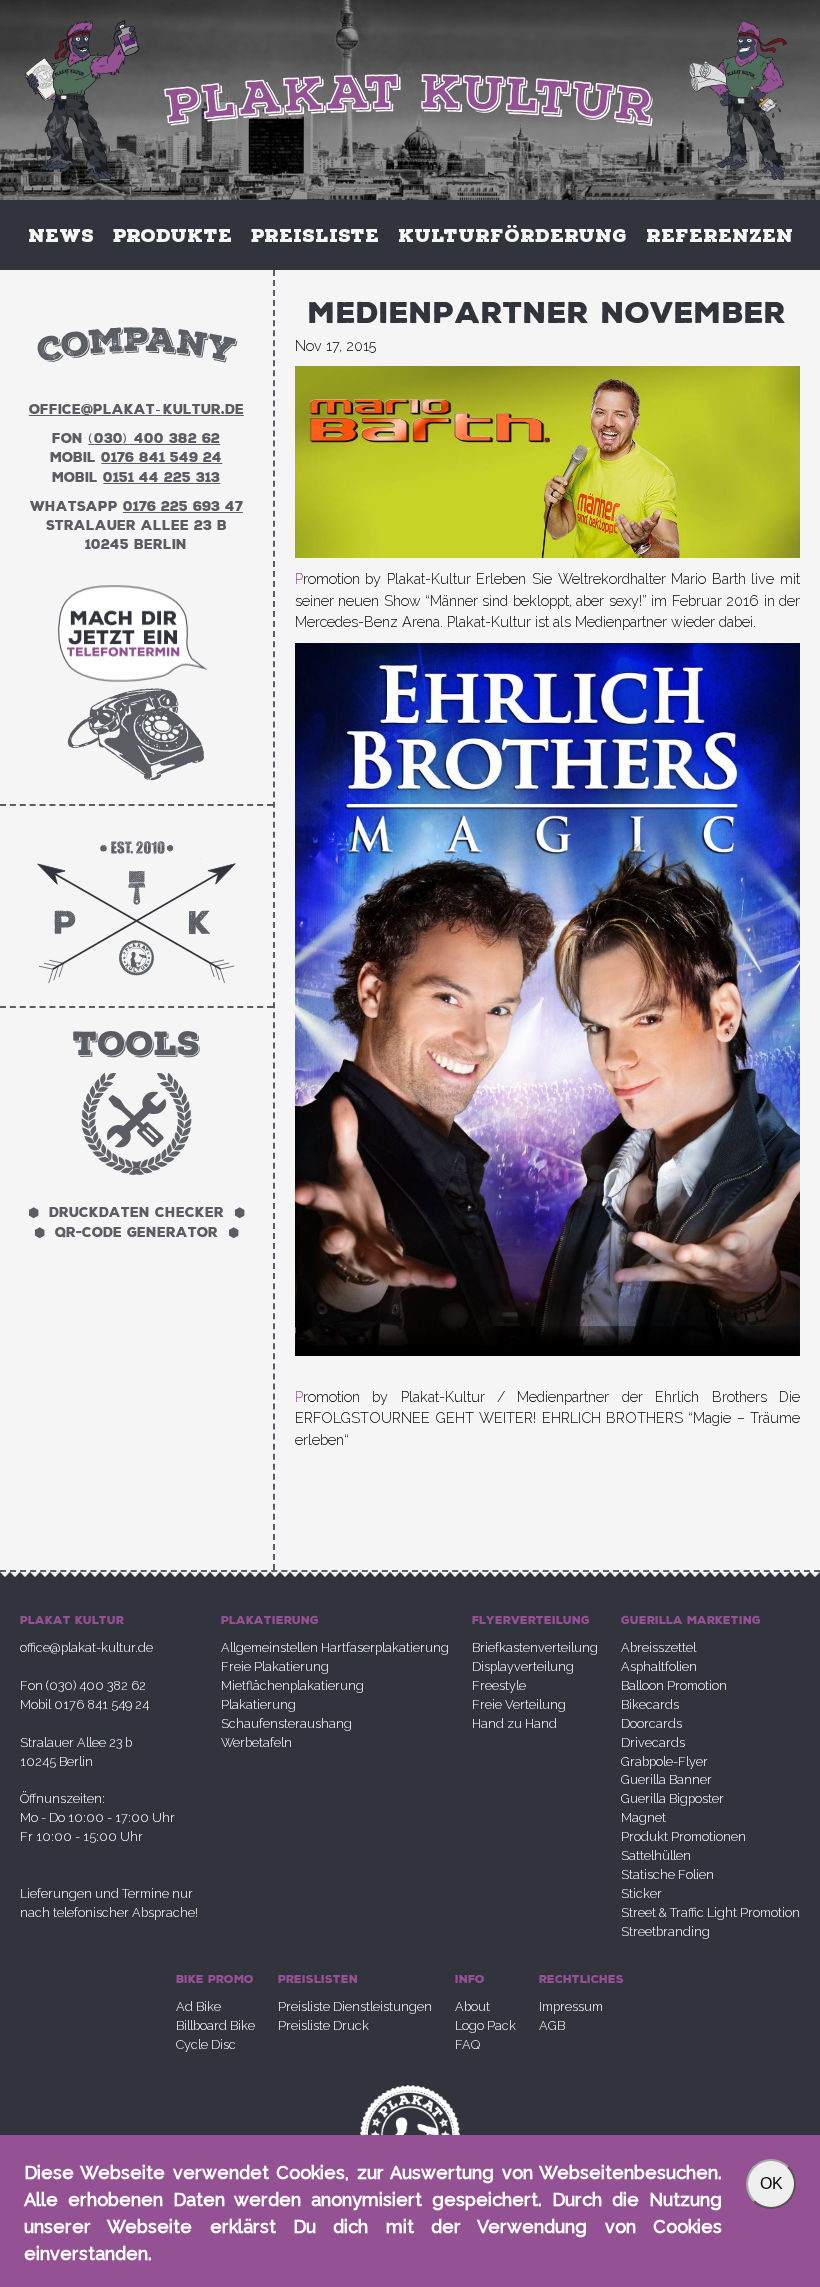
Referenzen (719, 235)
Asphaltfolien (659, 1666)
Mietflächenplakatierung (292, 1685)
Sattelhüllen (656, 1855)
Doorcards (651, 1723)
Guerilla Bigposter (672, 1798)
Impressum (571, 2006)
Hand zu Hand (514, 1723)
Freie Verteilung (519, 1704)
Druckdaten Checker (136, 1213)
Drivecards (653, 1742)
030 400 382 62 (154, 438)
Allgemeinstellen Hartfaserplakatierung (335, 1647)
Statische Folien (667, 1874)
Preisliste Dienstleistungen (355, 2006)
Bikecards (650, 1704)
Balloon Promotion (674, 1685)
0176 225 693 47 (183, 506)
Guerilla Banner (666, 1779)
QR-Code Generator (136, 1232)
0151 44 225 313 (161, 477)
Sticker (641, 1893)
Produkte (172, 235)
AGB (552, 2025)
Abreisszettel (658, 1647)
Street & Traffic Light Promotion (710, 1912)
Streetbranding (665, 1931)
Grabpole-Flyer (664, 1761)
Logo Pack (485, 2025)
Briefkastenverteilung (535, 1647)
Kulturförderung (512, 235)
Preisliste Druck (323, 2025)
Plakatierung (258, 1704)
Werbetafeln (256, 1742)
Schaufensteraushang (286, 1723)
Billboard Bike (215, 2025)
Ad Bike (198, 2006)
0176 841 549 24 (161, 457)
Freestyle (499, 1685)
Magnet (643, 1817)
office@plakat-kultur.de (86, 1647)
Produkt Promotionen (683, 1836)
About (472, 2006)
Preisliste (315, 235)
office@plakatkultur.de (136, 409)
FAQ (467, 2044)
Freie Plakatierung (275, 1666)
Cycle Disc (206, 2044)
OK (771, 2183)
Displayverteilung (523, 1666)
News (61, 235)
